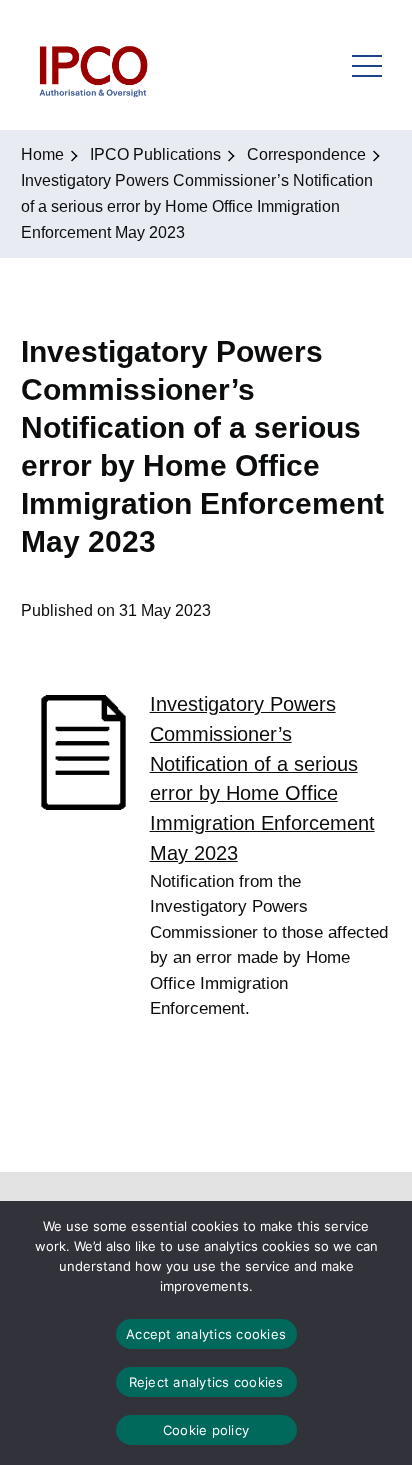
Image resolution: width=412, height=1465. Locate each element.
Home (42, 154)
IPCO (92, 65)
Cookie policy (206, 1430)
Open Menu (367, 65)
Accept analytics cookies (206, 1334)
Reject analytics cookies (206, 1382)
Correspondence (306, 154)
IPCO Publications (155, 154)
